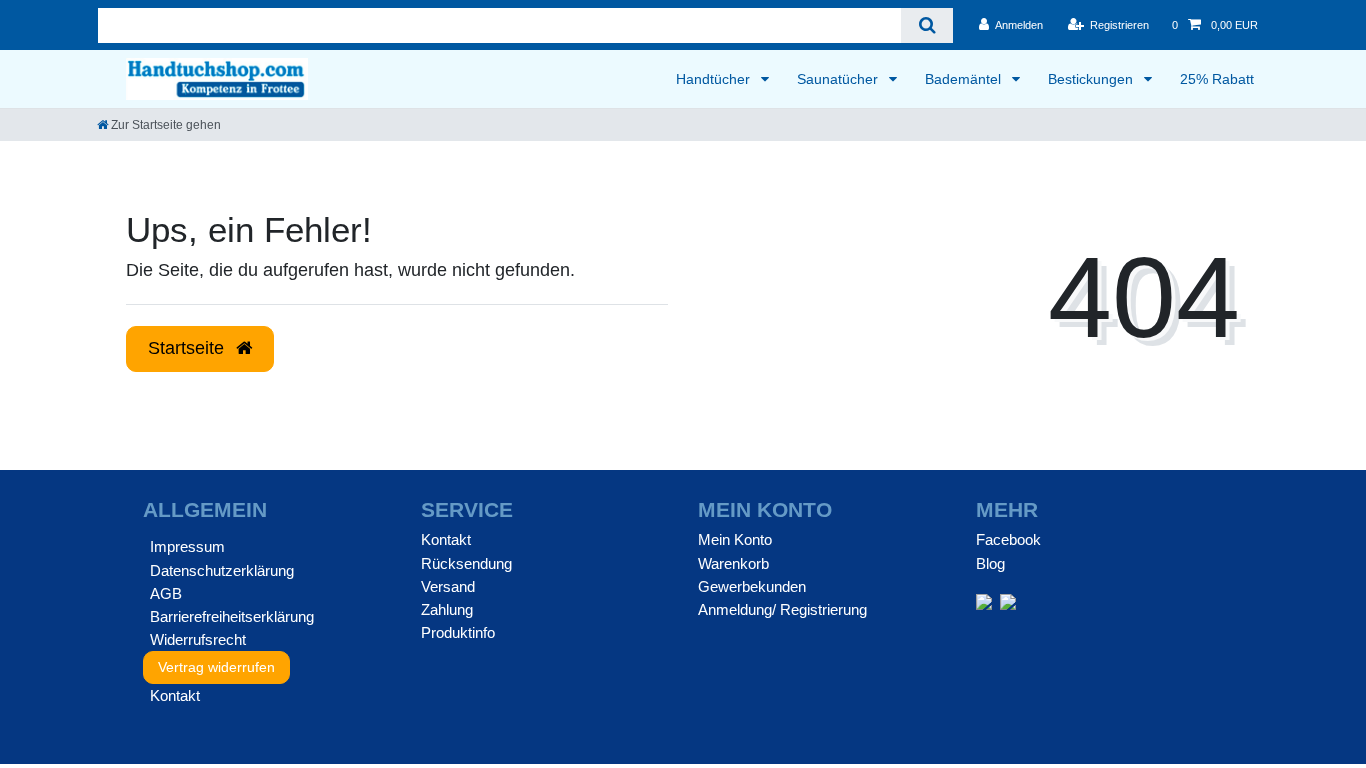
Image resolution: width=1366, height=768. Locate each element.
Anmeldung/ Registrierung (782, 609)
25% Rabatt (1217, 79)
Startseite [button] (188, 348)
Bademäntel (965, 79)
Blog (990, 563)
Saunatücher (839, 79)
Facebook (1008, 539)
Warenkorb (733, 563)
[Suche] (926, 25)
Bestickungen (1092, 79)
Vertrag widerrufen (216, 667)
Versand (448, 586)
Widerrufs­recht (198, 639)
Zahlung (447, 609)
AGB (166, 593)
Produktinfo (458, 632)
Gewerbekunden (752, 586)
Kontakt (175, 695)
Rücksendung (466, 563)
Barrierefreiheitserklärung (232, 616)
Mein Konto (735, 539)
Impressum (187, 546)
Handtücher (715, 79)
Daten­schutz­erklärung (222, 570)
